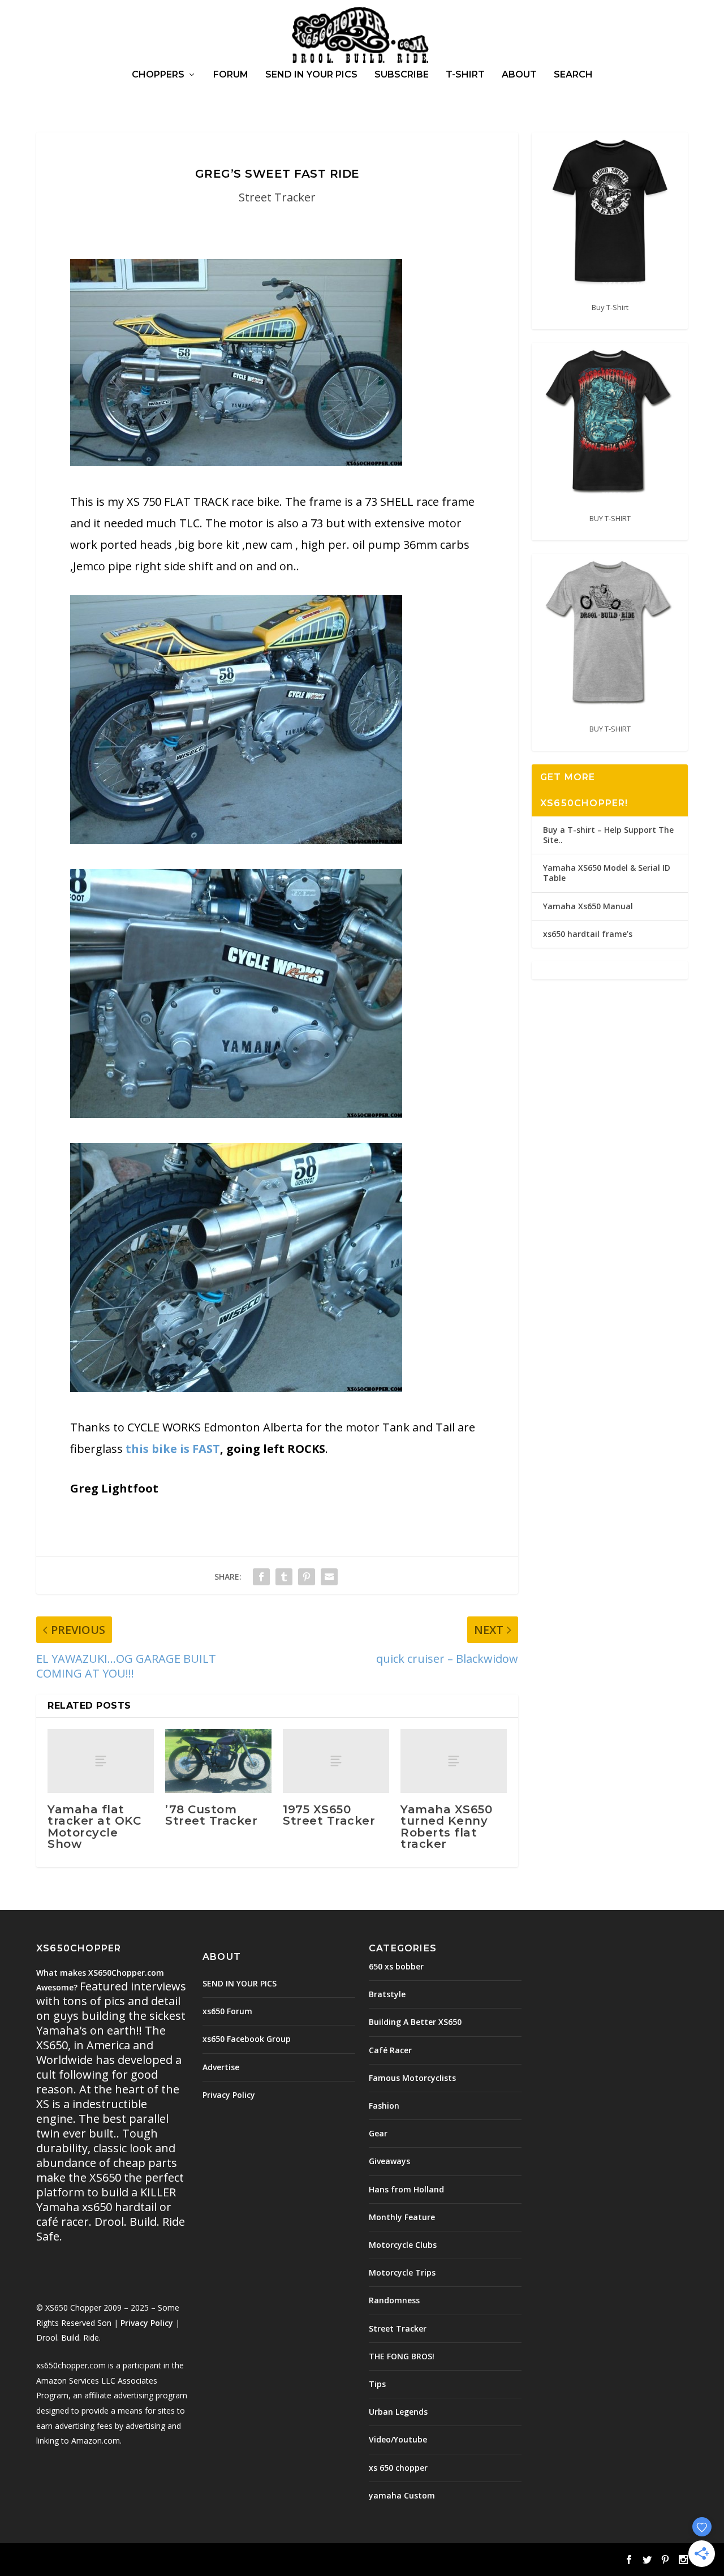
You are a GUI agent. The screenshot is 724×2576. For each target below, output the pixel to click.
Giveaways (389, 2161)
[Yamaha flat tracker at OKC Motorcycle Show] (101, 1761)
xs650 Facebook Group (247, 2039)
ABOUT (519, 75)
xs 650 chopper (398, 2468)
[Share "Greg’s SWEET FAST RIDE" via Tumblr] (284, 1577)
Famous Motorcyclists (412, 2078)
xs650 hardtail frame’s (588, 934)
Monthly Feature (402, 2217)
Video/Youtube (398, 2439)
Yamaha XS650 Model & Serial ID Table (607, 873)
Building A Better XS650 (415, 2022)
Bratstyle (387, 1994)
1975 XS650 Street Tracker (329, 1815)
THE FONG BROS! (402, 2356)
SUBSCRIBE (402, 75)
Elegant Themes (114, 2561)
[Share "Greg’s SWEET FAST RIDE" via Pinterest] (307, 1577)
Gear (378, 2133)
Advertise (221, 2067)
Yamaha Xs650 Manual (588, 906)
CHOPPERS (158, 75)
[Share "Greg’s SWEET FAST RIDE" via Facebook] (261, 1577)
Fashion (384, 2106)
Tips (377, 2384)
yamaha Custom (402, 2495)
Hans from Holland (406, 2189)
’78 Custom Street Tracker (211, 1815)
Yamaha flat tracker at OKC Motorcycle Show (94, 1827)
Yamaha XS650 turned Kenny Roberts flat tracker (446, 1827)
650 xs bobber (396, 1966)
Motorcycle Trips (402, 2272)
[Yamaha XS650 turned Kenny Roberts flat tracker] (454, 1761)
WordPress (220, 2561)
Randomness (394, 2300)
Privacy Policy (147, 2323)
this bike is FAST (173, 1449)
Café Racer (390, 2050)
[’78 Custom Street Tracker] (218, 1761)
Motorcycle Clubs (403, 2245)
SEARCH (573, 75)
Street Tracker (277, 197)
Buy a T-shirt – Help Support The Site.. (608, 835)
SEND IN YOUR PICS (311, 75)
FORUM (231, 75)
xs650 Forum (227, 2011)
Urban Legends (398, 2412)
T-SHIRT (465, 75)
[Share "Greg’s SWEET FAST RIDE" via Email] (329, 1577)
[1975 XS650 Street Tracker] (336, 1761)
